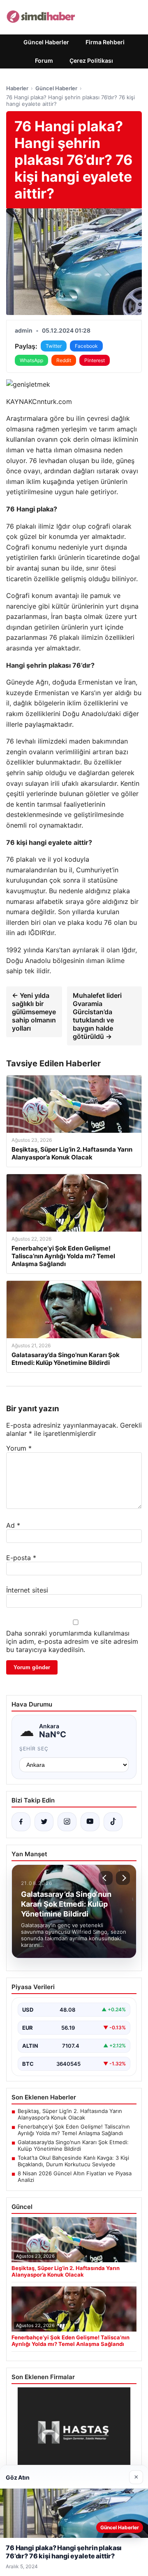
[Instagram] (67, 1822)
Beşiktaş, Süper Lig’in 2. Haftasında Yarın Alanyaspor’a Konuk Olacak (70, 2114)
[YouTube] (90, 1822)
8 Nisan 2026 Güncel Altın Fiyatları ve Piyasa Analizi (75, 2177)
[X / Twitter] (44, 1822)
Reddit (64, 360)
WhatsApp (31, 360)
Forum (44, 60)
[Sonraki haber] (123, 1878)
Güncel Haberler (46, 42)
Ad (13, 1525)
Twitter (54, 346)
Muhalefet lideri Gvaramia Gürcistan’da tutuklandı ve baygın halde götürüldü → (97, 1016)
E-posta (21, 1558)
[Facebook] (21, 1822)
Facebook (86, 346)
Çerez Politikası (91, 60)
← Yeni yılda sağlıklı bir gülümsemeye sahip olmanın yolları (34, 1012)
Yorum (19, 1448)
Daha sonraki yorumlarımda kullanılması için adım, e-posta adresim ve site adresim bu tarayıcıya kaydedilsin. (72, 1641)
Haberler (17, 88)
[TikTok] (113, 1822)
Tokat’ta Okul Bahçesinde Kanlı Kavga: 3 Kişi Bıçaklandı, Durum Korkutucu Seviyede (73, 2161)
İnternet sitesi (27, 1590)
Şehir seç (34, 1749)
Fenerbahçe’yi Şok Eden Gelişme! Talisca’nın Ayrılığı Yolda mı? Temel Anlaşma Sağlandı (74, 2130)
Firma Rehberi (105, 42)
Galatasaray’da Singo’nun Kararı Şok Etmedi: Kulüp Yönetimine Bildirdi (73, 2145)
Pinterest (95, 360)
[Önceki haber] (106, 1878)
